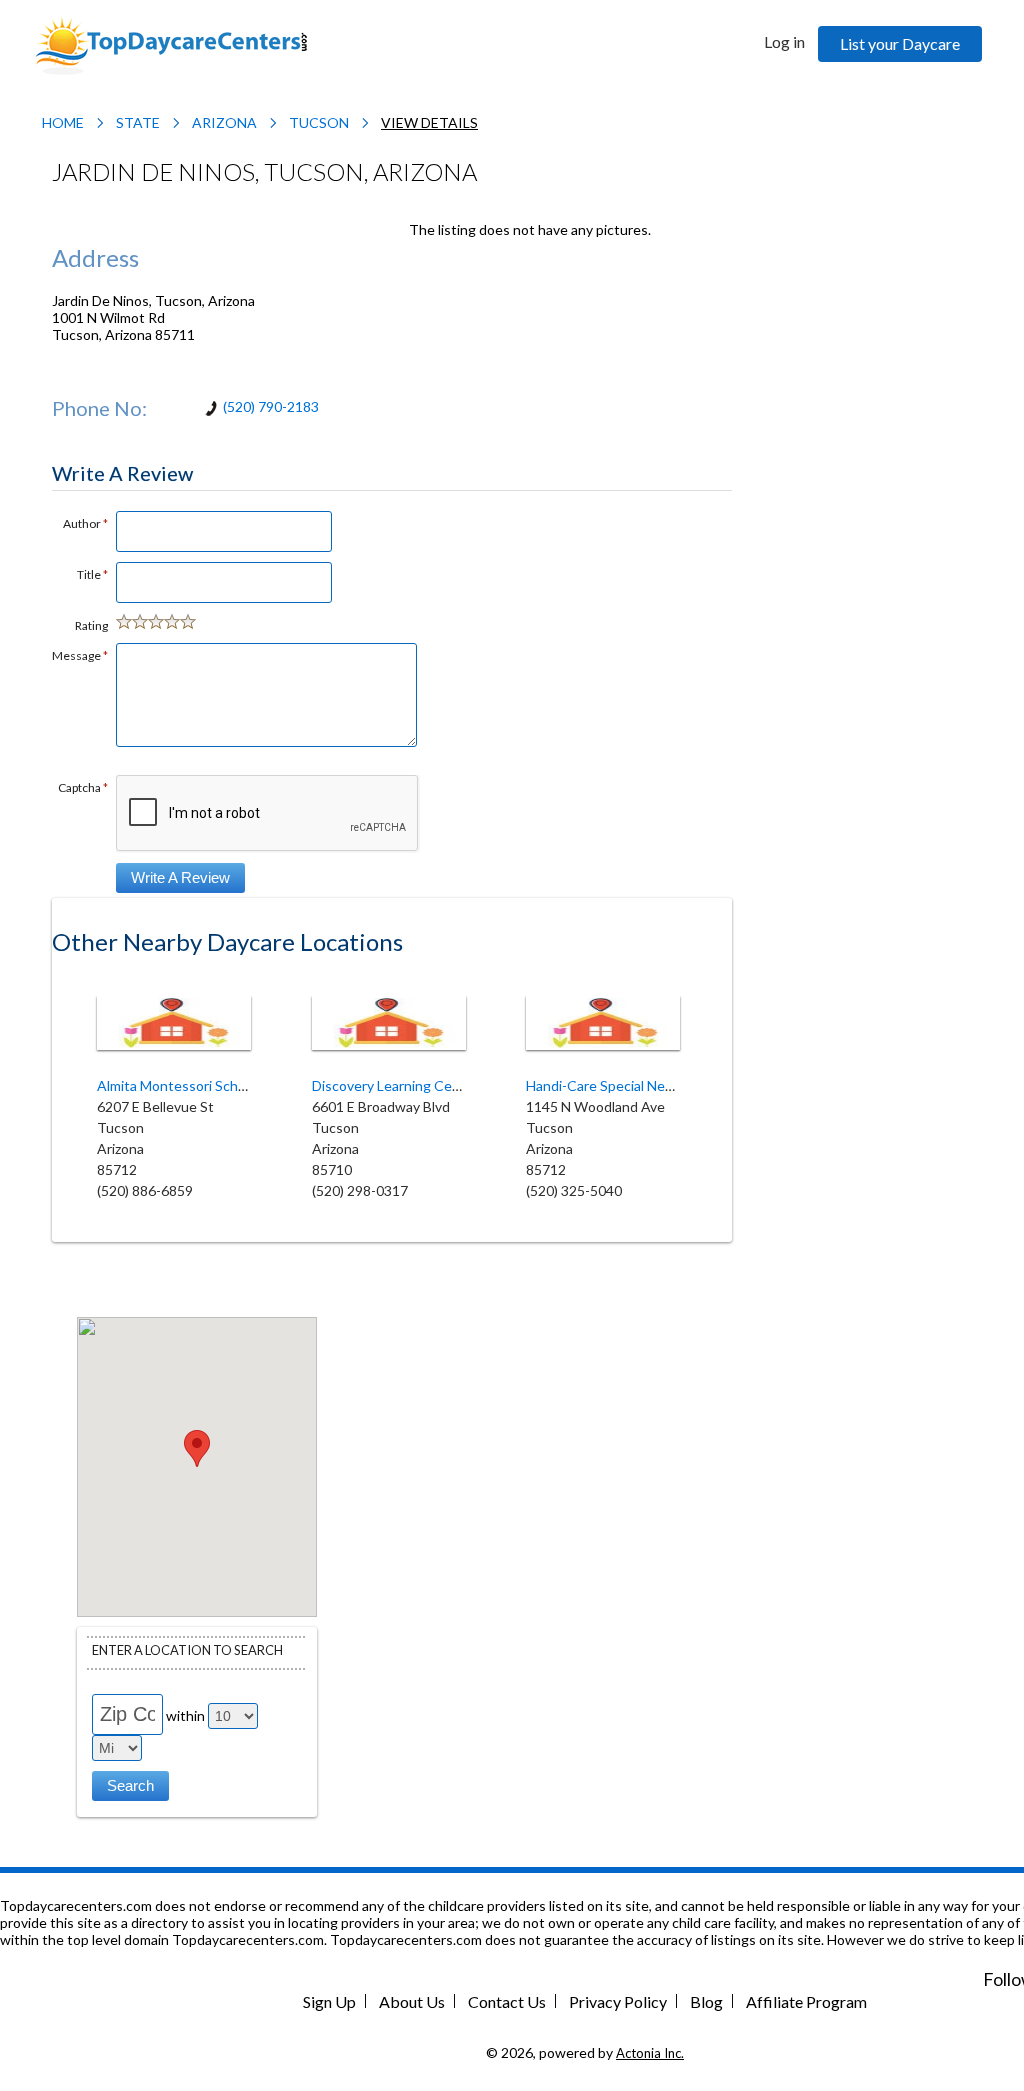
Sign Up (329, 2001)
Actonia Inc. (650, 2053)
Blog (706, 2001)
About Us (412, 2001)
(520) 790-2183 (271, 406)
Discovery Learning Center (395, 1085)
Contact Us (507, 2001)
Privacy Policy (618, 2001)
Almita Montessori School (177, 1085)
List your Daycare (900, 43)
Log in (784, 41)
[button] (197, 1448)
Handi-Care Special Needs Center (631, 1085)
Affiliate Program (806, 2001)
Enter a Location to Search (187, 1650)
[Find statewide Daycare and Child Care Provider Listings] (171, 43)
